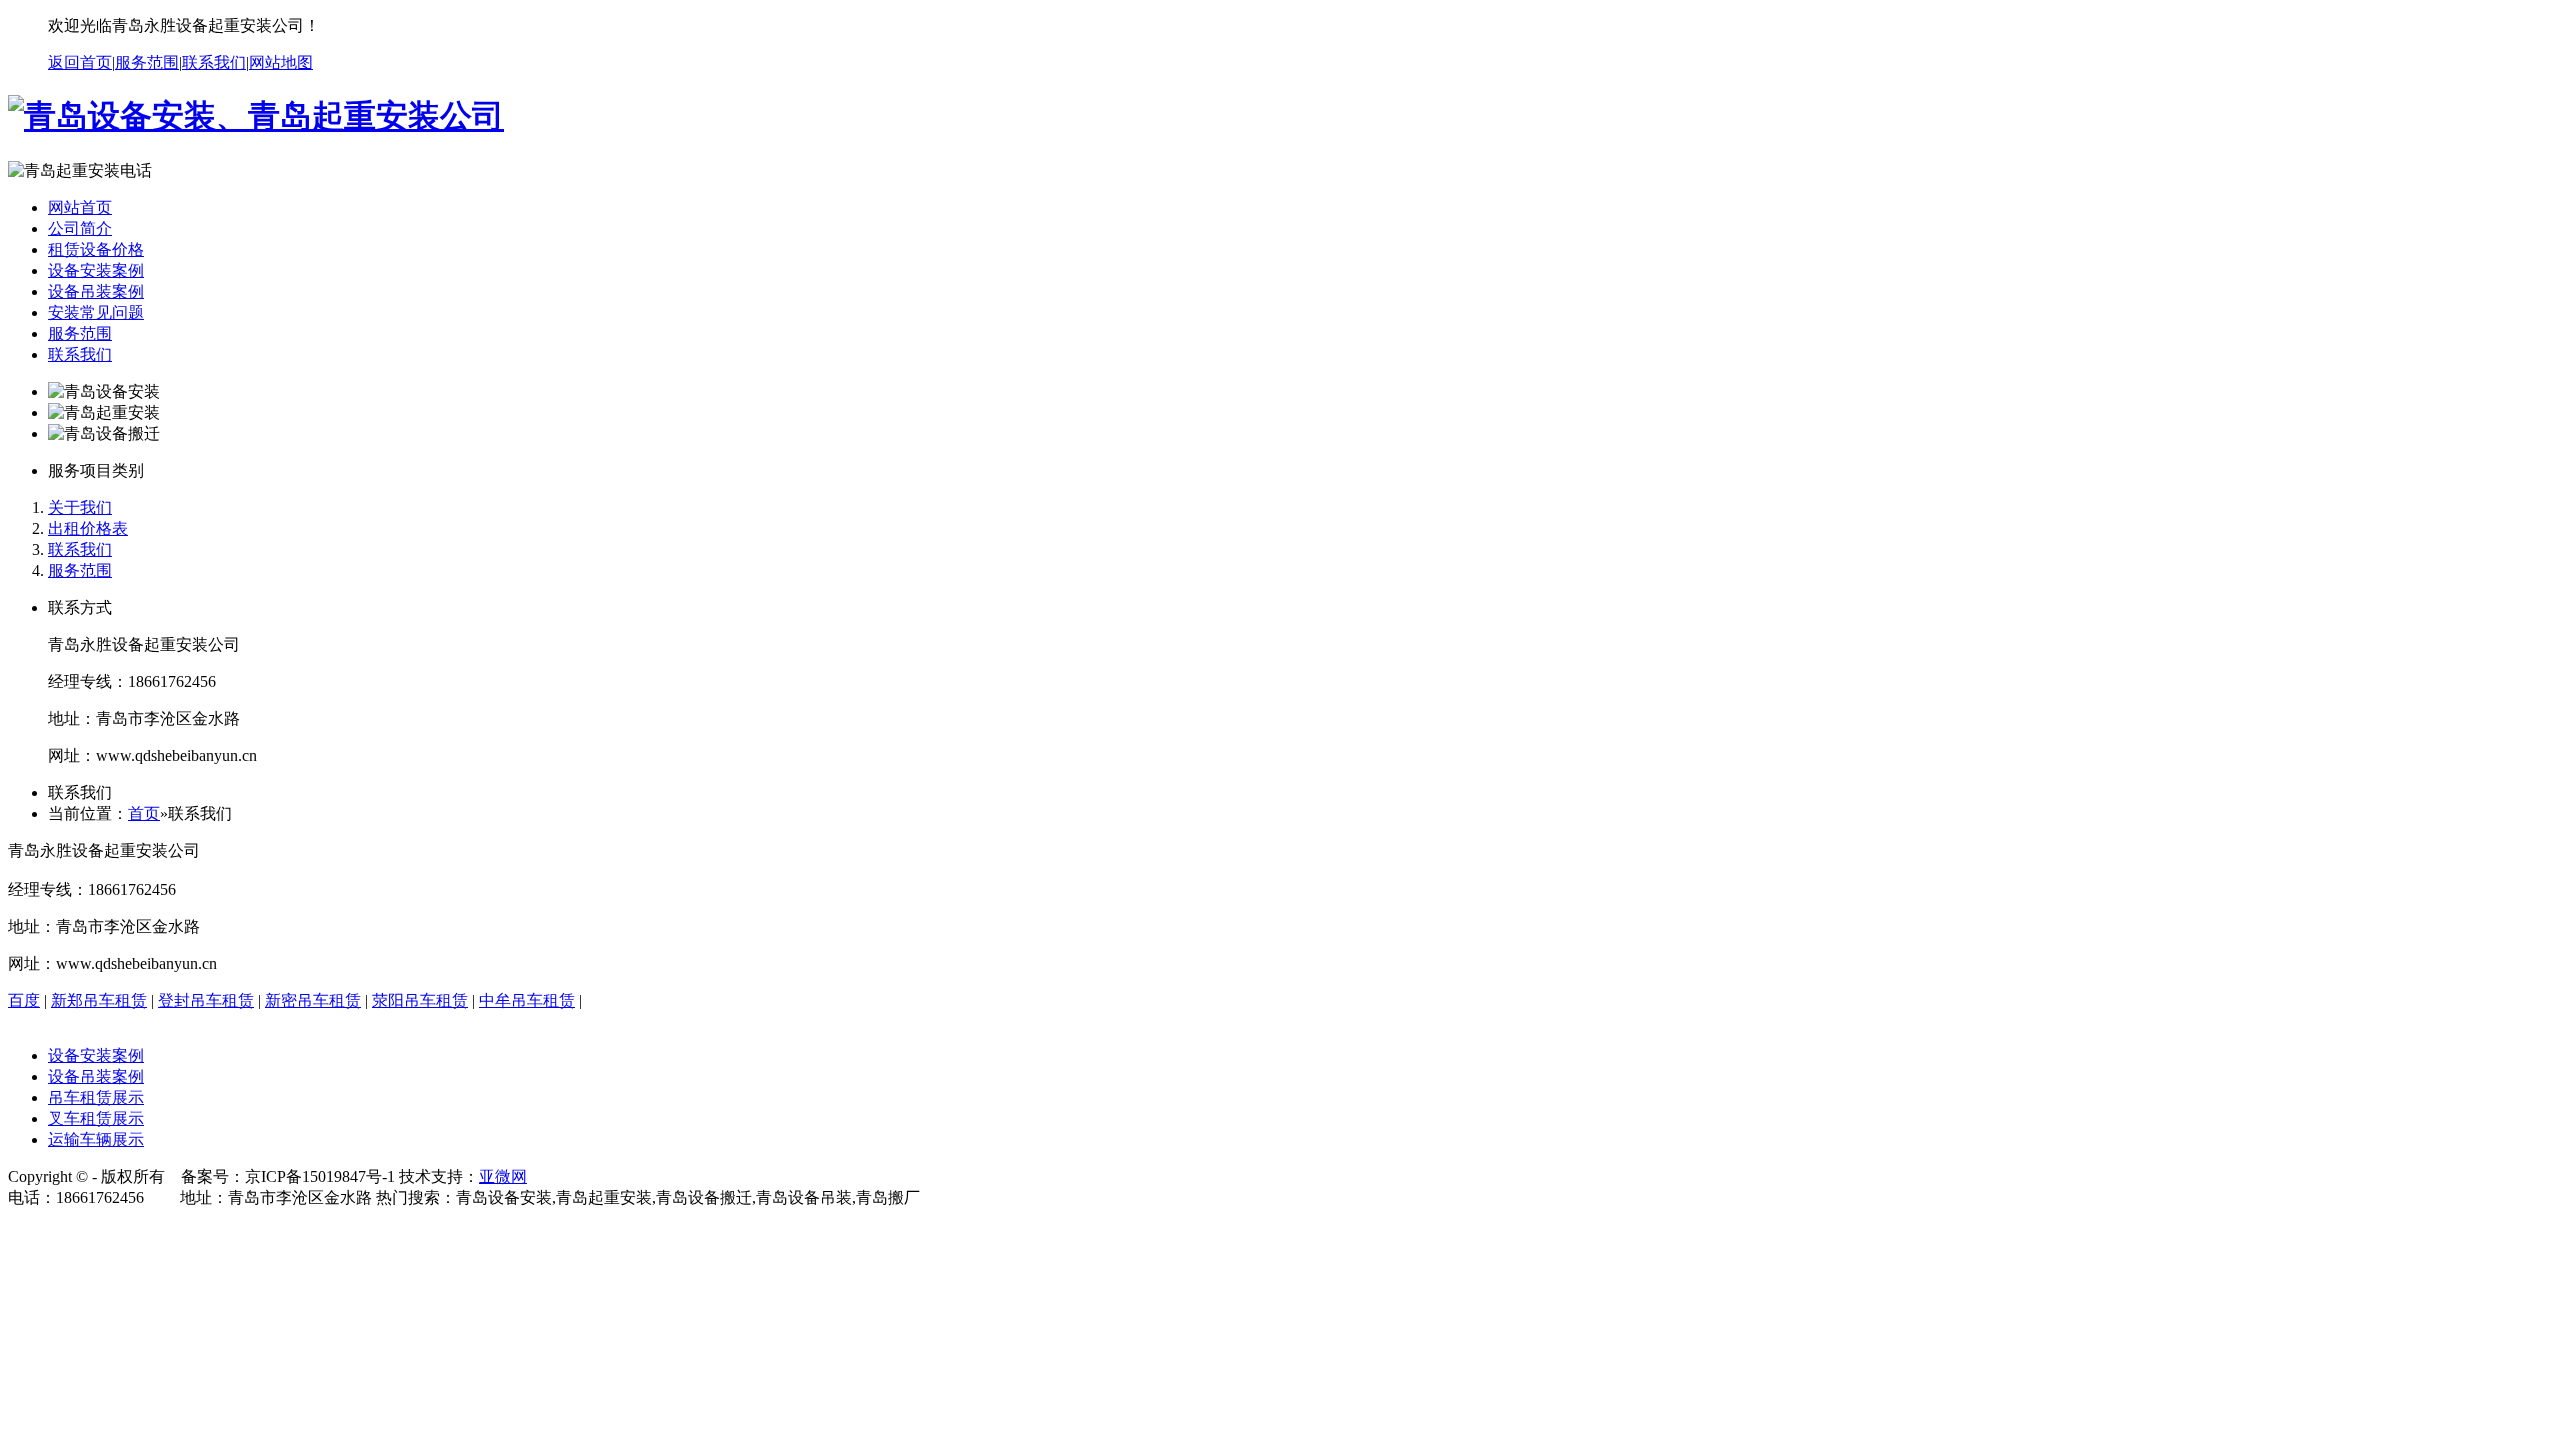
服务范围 (147, 62)
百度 (24, 1000)
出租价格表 (88, 528)
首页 (144, 813)
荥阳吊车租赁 (420, 1000)
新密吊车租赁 (313, 1000)
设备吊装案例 (96, 291)
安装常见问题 (96, 312)
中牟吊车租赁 (527, 1000)
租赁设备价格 (96, 249)
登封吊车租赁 (206, 1000)
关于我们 (80, 507)
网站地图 (281, 62)
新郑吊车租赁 (99, 1000)
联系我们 (214, 62)
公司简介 (80, 228)
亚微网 (503, 1176)
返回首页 (80, 62)
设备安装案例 (96, 270)
